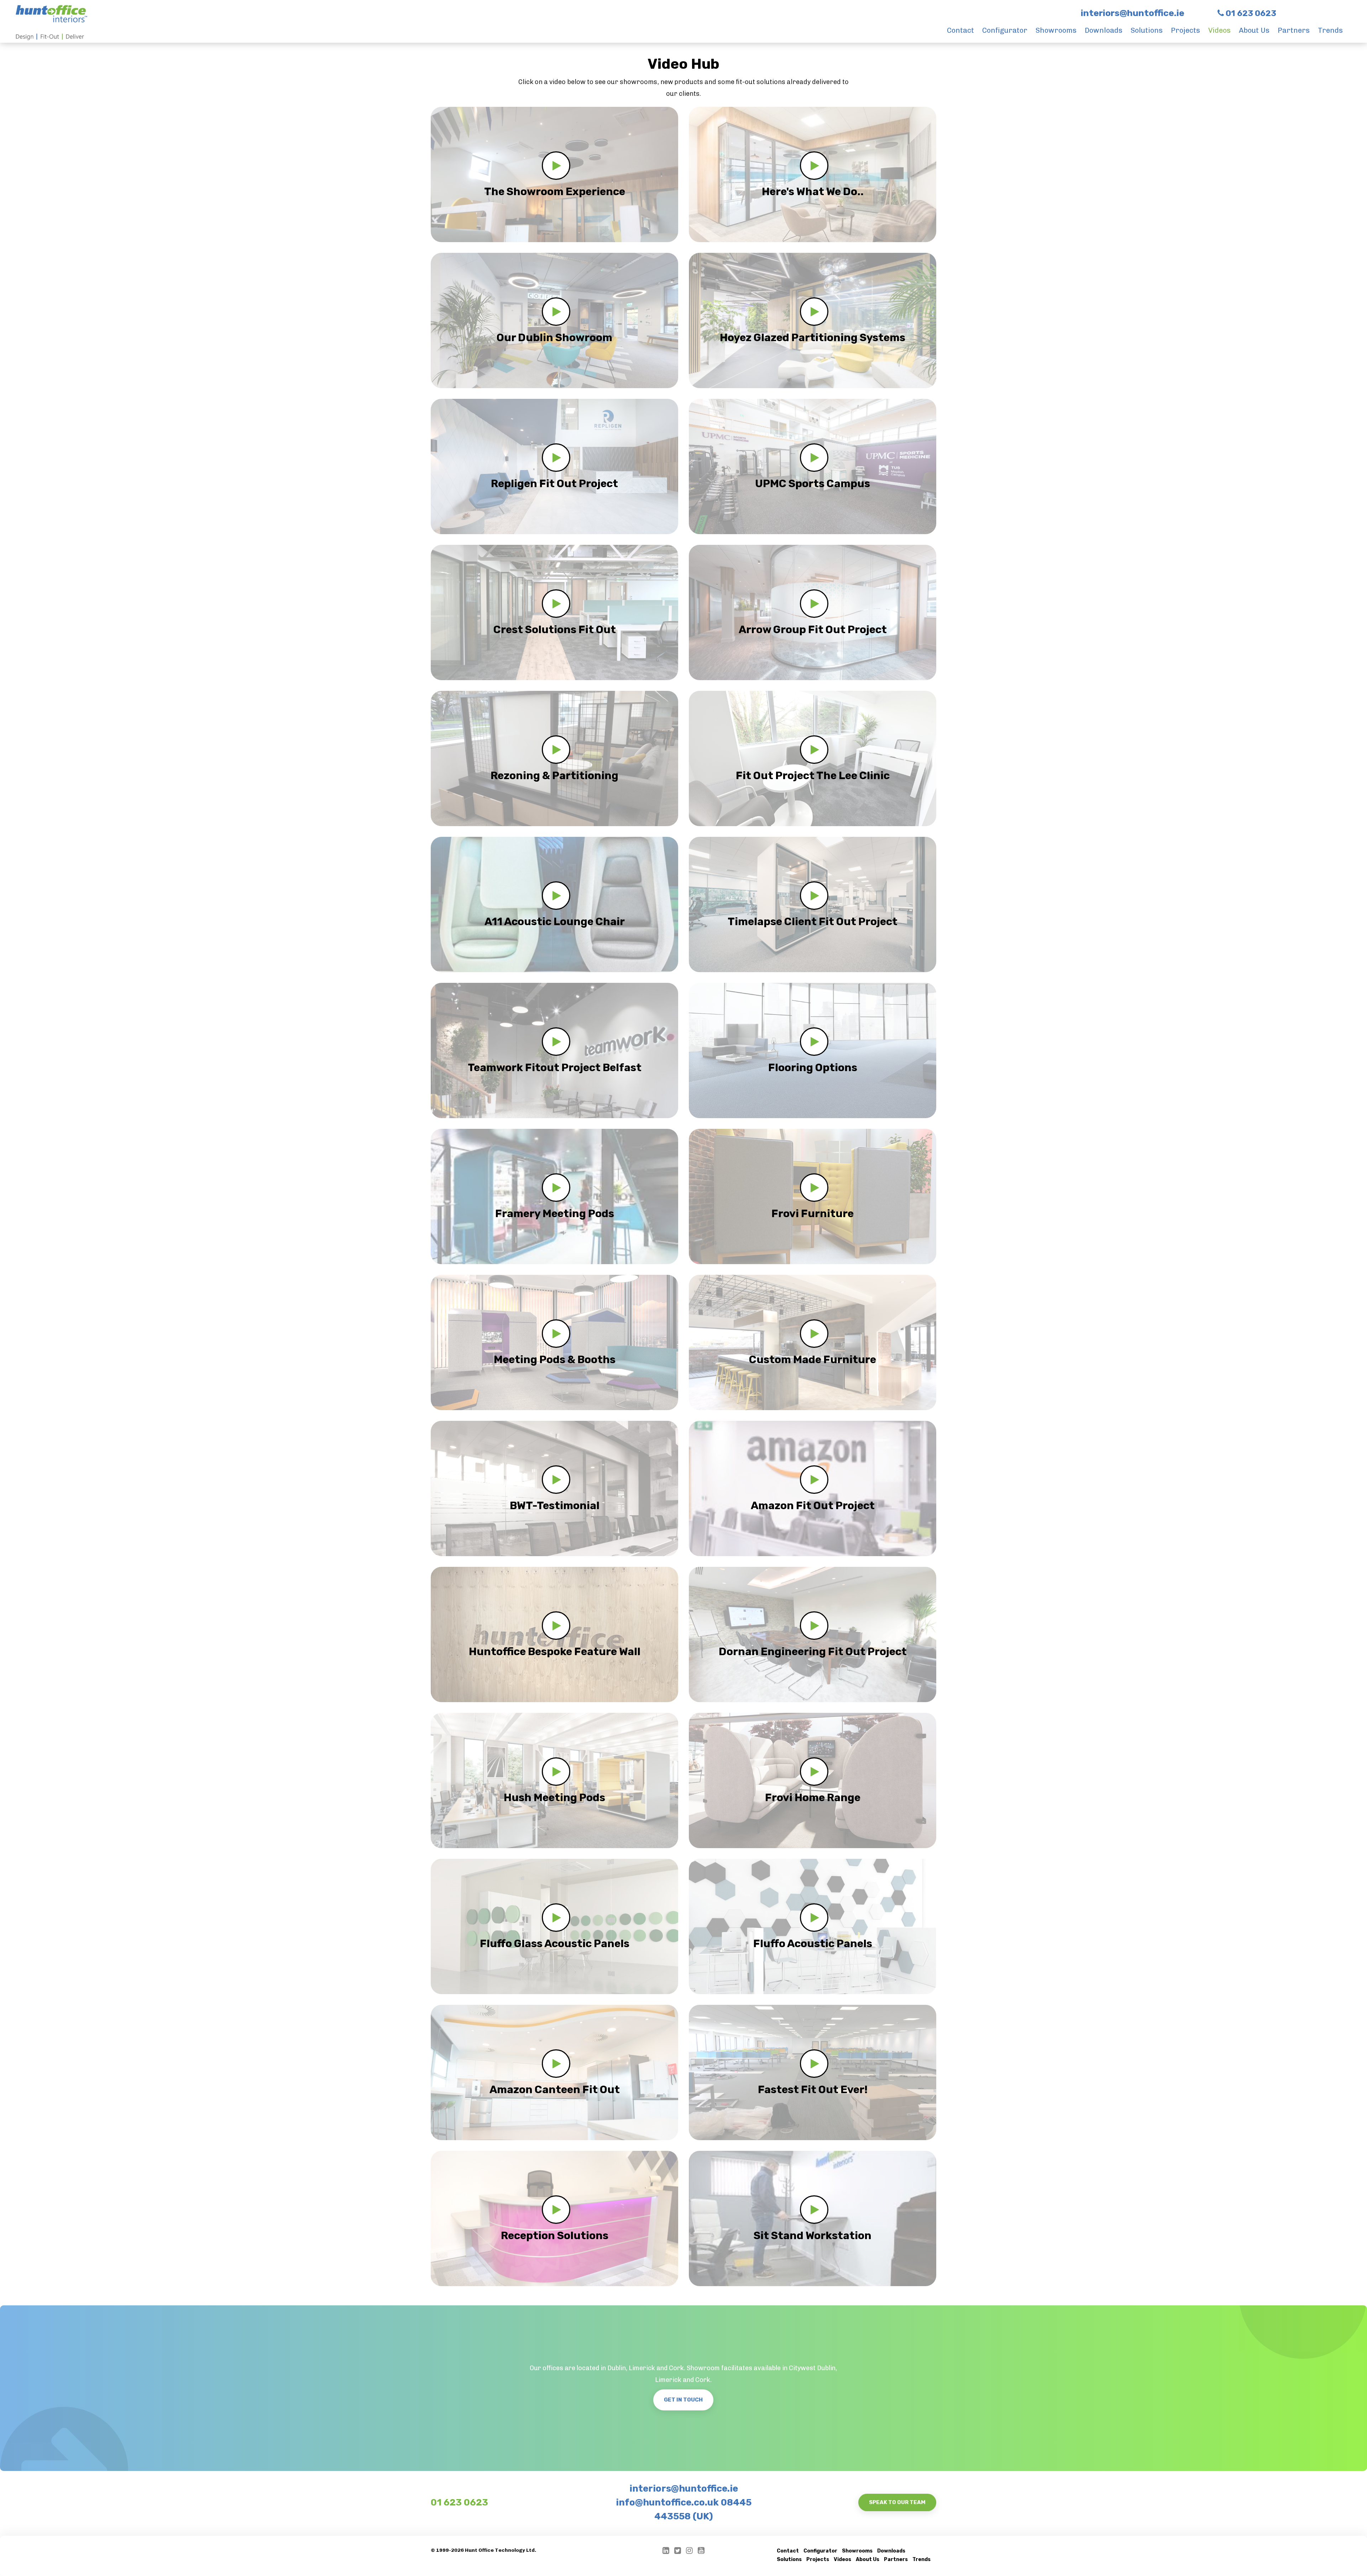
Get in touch (683, 2400)
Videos (1219, 30)
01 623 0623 (459, 2502)
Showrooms (1056, 30)
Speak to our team (897, 2502)
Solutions (1147, 30)
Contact (960, 30)
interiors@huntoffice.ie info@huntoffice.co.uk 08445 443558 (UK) (684, 2502)
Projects (1185, 30)
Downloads (1104, 30)
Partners (1294, 30)
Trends (1330, 30)
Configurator (1005, 30)
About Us (1254, 30)
